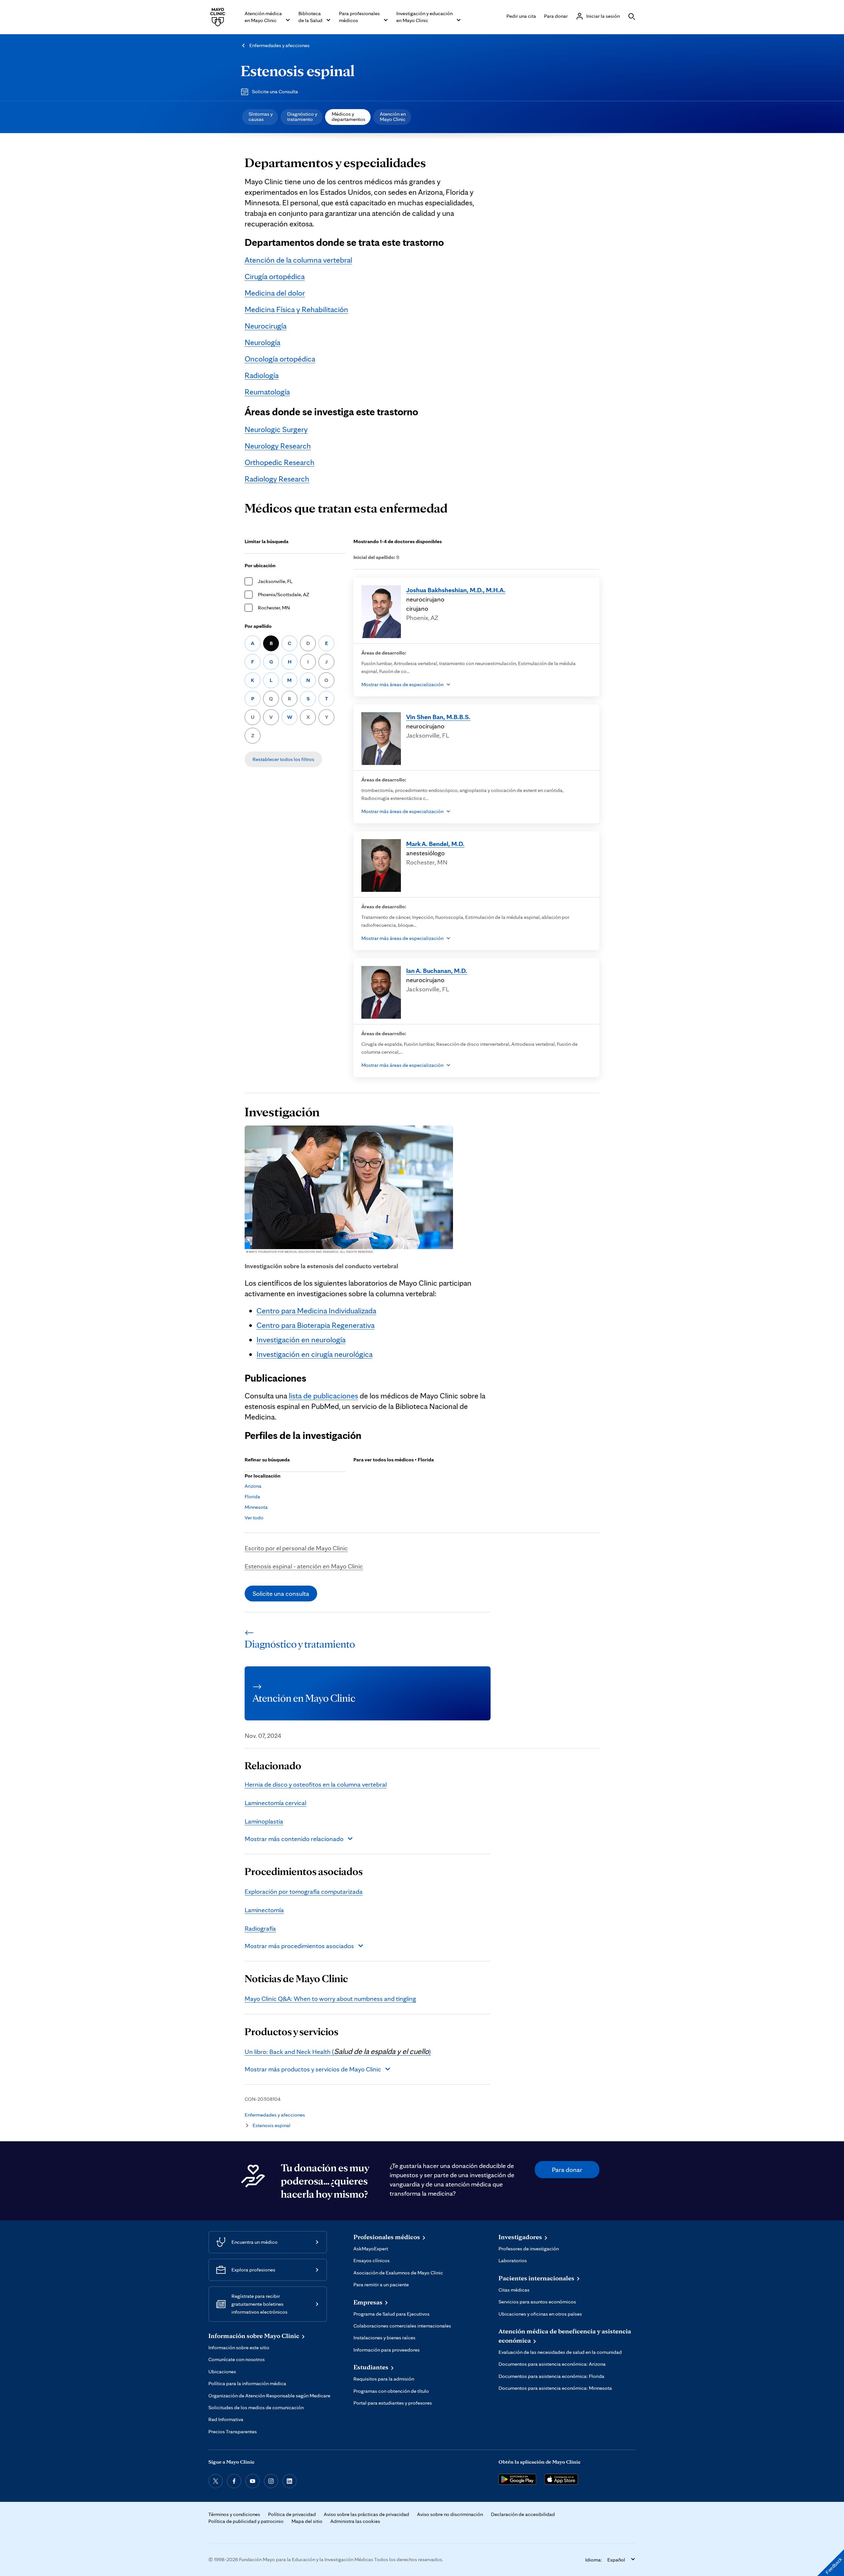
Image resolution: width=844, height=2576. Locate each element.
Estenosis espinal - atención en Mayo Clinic (304, 1566)
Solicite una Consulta (275, 91)
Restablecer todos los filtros (283, 759)
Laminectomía (264, 1910)
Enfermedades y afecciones (279, 45)
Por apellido (258, 626)
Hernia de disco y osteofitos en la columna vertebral (316, 1784)
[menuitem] (260, 117)
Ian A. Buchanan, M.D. (437, 971)
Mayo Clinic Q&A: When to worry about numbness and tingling (330, 1999)
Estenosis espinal (298, 71)
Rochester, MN (274, 608)
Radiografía (260, 1928)
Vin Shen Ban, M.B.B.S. (438, 717)
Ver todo (254, 1518)
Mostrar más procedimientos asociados (299, 1946)
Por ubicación (260, 565)
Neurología (262, 342)
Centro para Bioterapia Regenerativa (316, 1325)
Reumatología (267, 392)
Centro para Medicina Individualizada (316, 1311)
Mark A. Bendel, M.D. (435, 844)
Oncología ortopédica (280, 359)
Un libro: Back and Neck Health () (338, 2052)
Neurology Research (278, 446)
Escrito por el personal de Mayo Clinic (296, 1548)
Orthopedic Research (280, 462)
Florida (252, 1496)
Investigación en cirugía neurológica (315, 1354)
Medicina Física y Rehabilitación (296, 309)
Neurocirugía (266, 326)
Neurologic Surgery (276, 429)
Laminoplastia (264, 1821)
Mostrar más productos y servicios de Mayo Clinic (313, 2069)
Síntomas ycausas (261, 117)
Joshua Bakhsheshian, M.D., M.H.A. (456, 590)
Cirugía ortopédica (275, 276)
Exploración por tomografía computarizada (304, 1891)
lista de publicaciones (323, 1396)
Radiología (262, 375)
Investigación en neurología (301, 1340)
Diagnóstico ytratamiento (302, 117)
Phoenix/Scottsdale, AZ (284, 594)
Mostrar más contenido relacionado (294, 1839)
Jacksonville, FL (275, 581)
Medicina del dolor (275, 293)
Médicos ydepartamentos (348, 117)
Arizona (253, 1486)
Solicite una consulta (281, 1594)
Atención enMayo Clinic (393, 117)
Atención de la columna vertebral (298, 260)
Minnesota (256, 1507)
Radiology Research (277, 479)
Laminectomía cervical (275, 1803)
